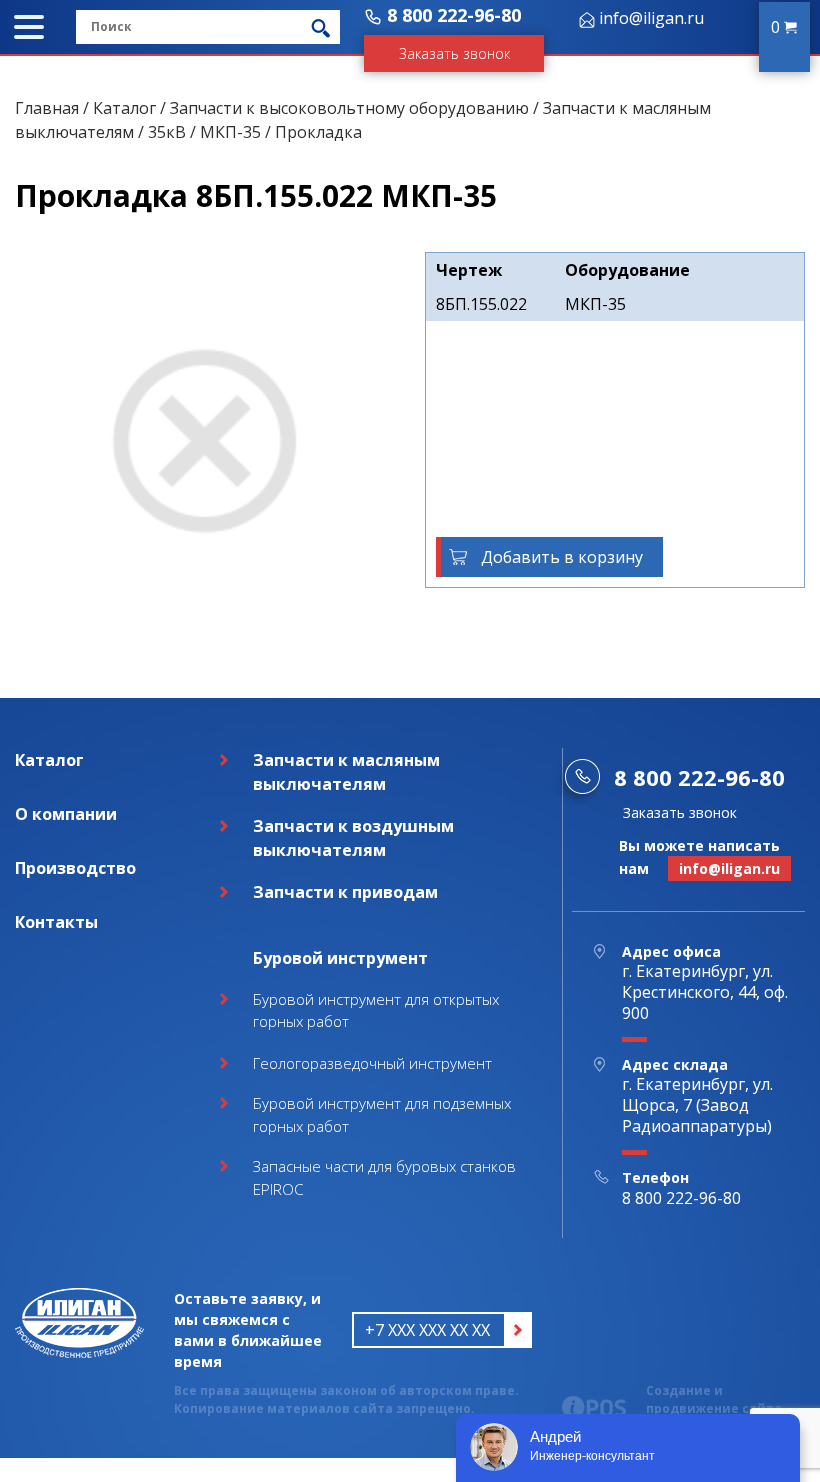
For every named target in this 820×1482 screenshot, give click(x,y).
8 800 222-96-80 (454, 15)
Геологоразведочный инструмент (372, 1063)
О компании (66, 814)
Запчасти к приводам (345, 892)
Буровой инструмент (340, 958)
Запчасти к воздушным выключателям (353, 838)
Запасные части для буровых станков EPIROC (384, 1177)
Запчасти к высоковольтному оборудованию (349, 108)
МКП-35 (230, 132)
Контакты (56, 922)
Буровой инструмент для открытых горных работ (376, 1010)
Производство (75, 868)
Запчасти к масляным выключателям (346, 772)
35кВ (167, 132)
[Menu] (29, 27)
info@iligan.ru (651, 18)
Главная (47, 108)
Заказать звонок (454, 53)
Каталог (124, 108)
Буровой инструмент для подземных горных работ (382, 1114)
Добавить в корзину (562, 557)
